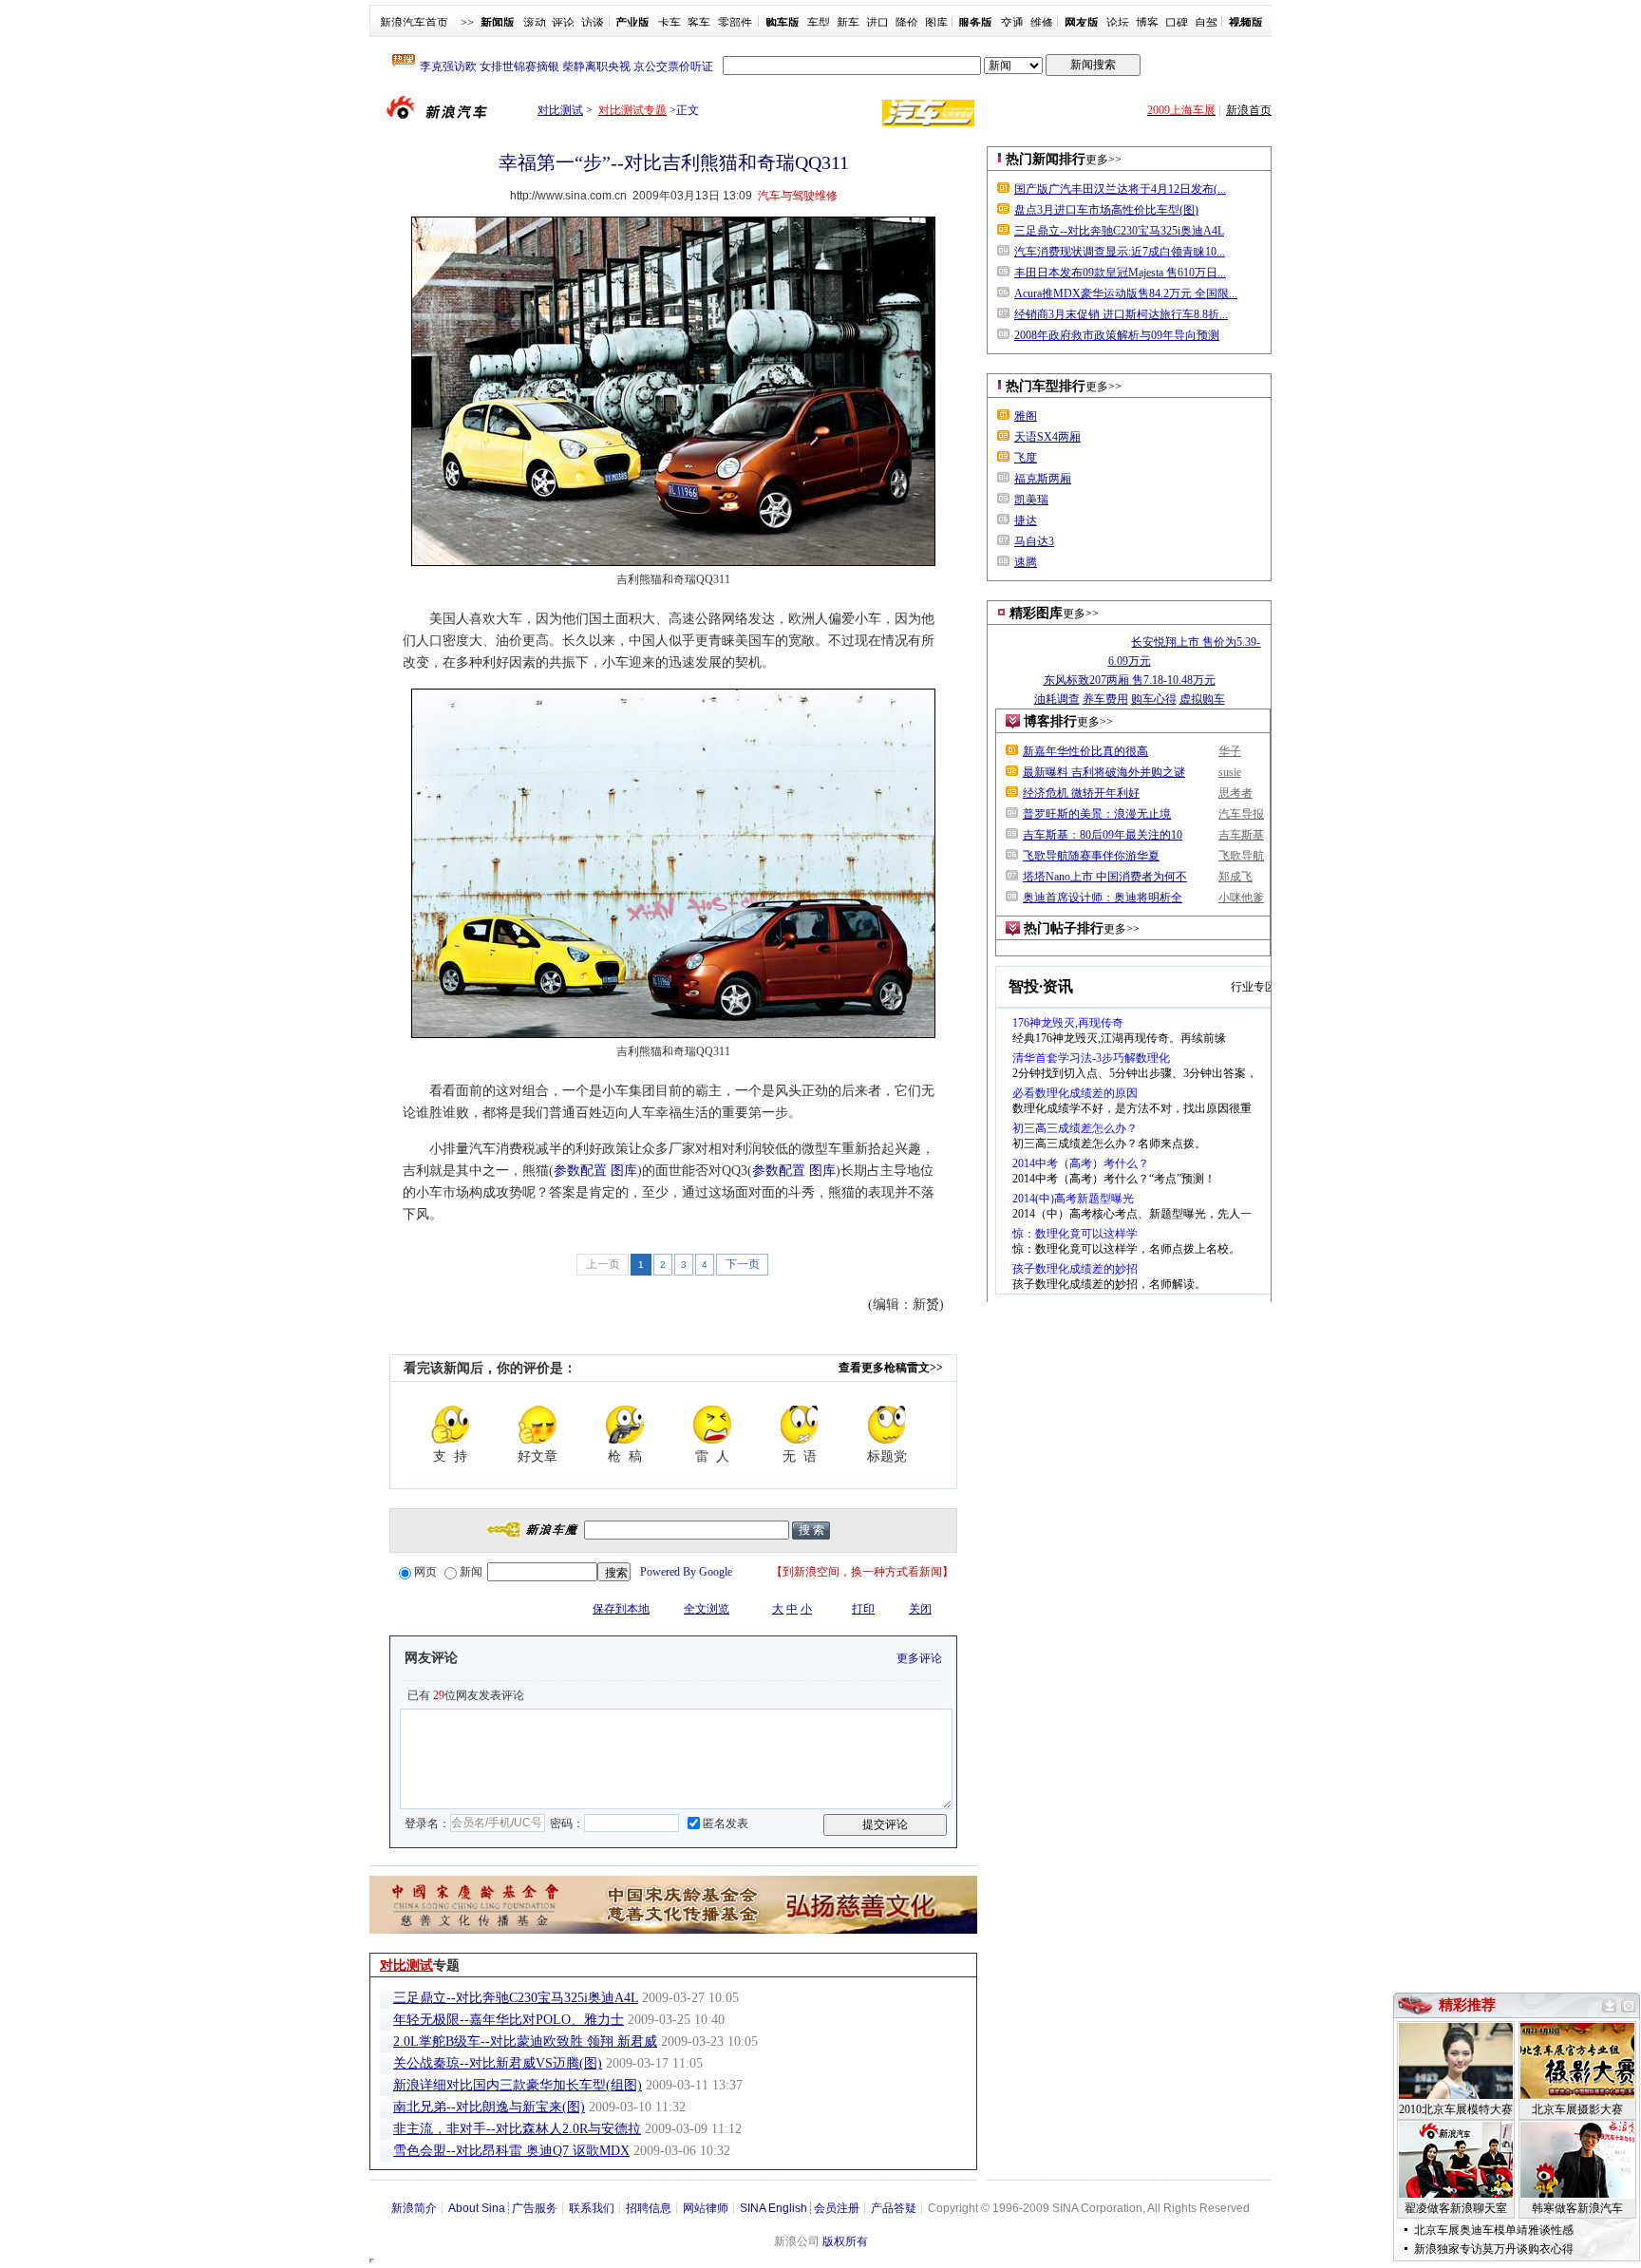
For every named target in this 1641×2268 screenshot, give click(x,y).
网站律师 (706, 2208)
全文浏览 (707, 1609)
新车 (848, 23)
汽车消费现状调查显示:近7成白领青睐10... (1120, 252)
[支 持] (450, 1425)
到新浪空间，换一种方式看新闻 (862, 1572)
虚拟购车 (1202, 699)
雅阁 (1026, 416)
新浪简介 (414, 2208)
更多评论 (919, 1658)
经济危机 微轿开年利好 (1081, 793)
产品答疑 (894, 2208)
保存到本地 (621, 1609)
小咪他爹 (1241, 898)
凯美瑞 (1031, 500)
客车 (699, 23)
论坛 (1118, 23)
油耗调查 (1057, 699)
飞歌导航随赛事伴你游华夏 (1091, 856)
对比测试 (560, 110)
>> (467, 23)
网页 (425, 1572)
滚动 (535, 23)
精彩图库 (1036, 613)
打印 (863, 1609)
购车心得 (1154, 699)
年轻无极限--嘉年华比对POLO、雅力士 (509, 2020)
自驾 (1206, 23)
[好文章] (538, 1425)
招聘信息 (649, 2208)
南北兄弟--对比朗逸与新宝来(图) (489, 2107)
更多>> (1103, 160)
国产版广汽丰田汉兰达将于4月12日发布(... (1120, 189)
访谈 (593, 23)
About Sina (477, 2208)
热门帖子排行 (1064, 928)
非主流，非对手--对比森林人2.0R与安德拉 (517, 2129)
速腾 (1026, 562)
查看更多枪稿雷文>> (891, 1368)
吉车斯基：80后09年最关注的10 (1103, 835)
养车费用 (1105, 699)
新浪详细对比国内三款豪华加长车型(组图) (518, 2085)
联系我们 (592, 2208)
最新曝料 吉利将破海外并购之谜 (1104, 772)
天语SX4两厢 (1047, 437)
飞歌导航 (1241, 856)
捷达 (1026, 520)
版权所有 (845, 2241)
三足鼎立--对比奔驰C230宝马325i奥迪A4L (516, 1998)
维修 (1042, 23)
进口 (877, 23)
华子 (1230, 751)
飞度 (1026, 458)
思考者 (1235, 793)
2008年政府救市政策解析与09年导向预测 (1117, 335)
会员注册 (837, 2208)
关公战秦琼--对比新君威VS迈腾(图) (498, 2063)
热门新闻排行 (1046, 159)
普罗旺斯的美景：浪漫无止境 (1097, 814)
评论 (563, 23)
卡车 (670, 23)
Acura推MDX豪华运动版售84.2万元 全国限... (1126, 293)
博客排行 (1050, 721)
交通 (1012, 23)
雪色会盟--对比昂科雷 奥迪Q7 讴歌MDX (511, 2151)
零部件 (735, 23)
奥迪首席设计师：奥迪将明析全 (1103, 898)
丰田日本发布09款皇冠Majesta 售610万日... (1120, 273)
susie (1230, 772)
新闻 (471, 1572)
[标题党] (887, 1425)
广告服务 (535, 2208)
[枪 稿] (625, 1425)
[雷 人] (712, 1425)
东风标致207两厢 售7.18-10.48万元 (1130, 680)
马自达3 (1034, 541)
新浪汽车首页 (414, 23)
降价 (907, 23)
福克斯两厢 (1043, 479)
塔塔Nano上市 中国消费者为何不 (1105, 877)
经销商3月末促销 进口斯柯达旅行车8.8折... (1121, 314)
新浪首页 (1249, 110)
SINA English (773, 2208)
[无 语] (800, 1425)
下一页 (743, 1264)
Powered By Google (686, 1572)
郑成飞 (1235, 877)
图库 (936, 23)
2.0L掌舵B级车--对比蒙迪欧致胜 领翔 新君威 (525, 2041)
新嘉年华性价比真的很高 (1085, 751)
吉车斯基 (1241, 835)
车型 (819, 23)
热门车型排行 (1046, 386)
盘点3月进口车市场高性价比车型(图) (1106, 210)
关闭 (920, 1609)
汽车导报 (1241, 814)
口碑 (1177, 23)
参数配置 (580, 1171)
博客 (1147, 23)
